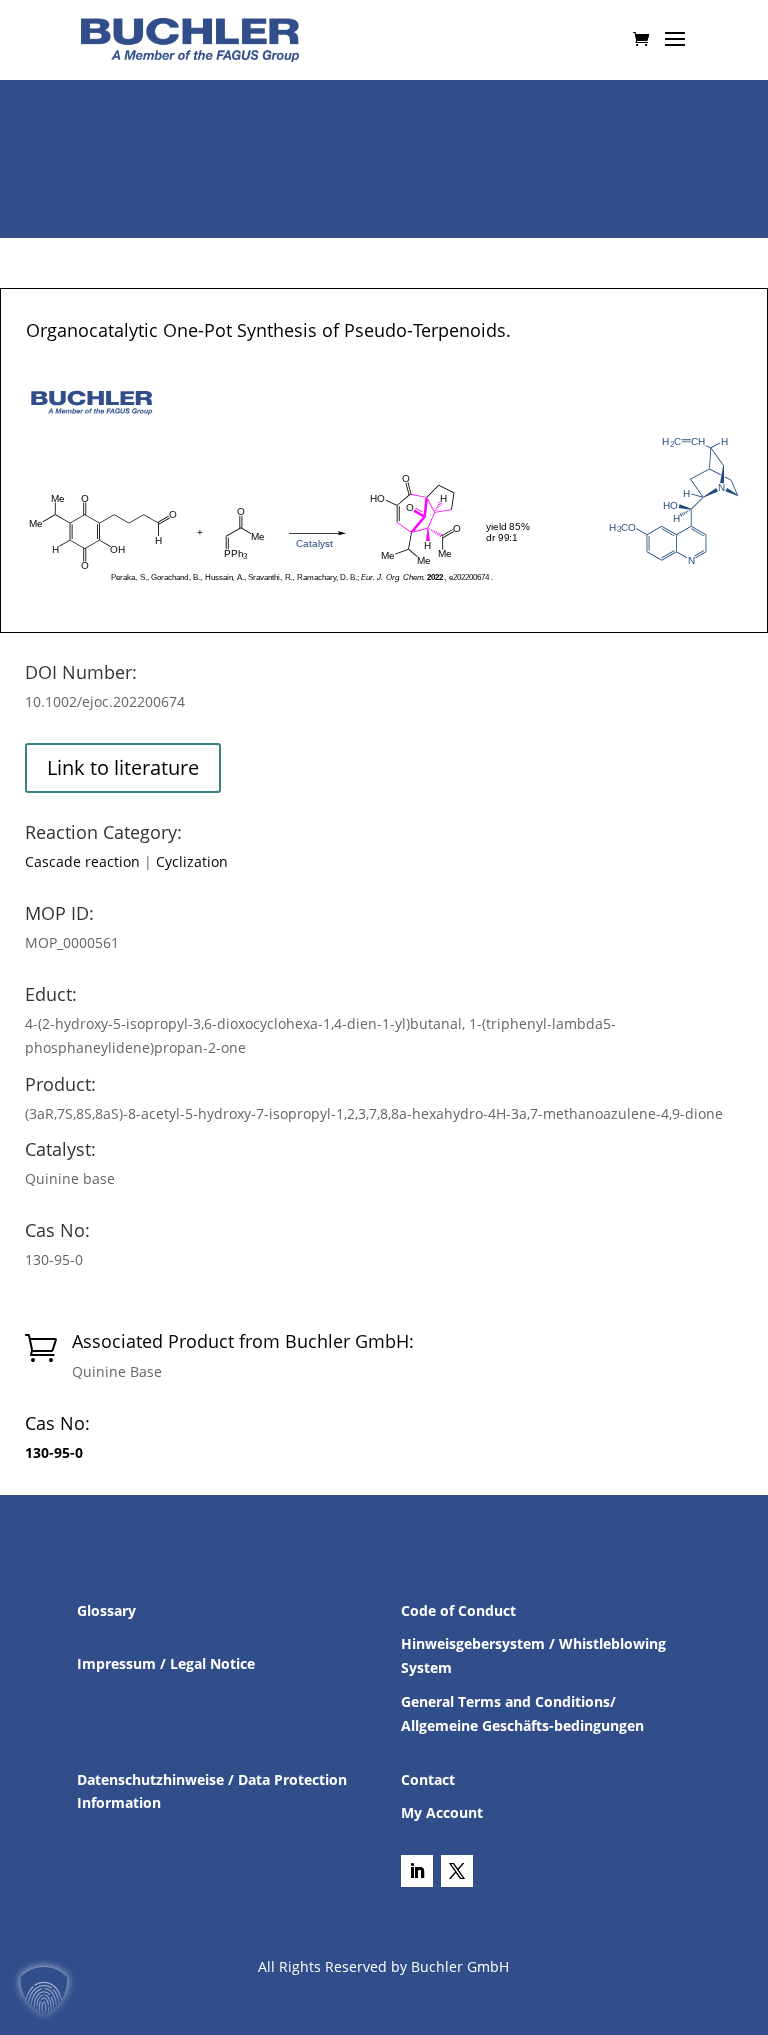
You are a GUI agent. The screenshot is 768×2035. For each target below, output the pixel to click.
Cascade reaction (82, 861)
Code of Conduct (458, 1610)
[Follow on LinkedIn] (417, 1871)
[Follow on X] (457, 1871)
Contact (428, 1779)
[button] (44, 1991)
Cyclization (192, 861)
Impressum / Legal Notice (166, 1663)
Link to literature (123, 767)
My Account (442, 1812)
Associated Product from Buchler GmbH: (243, 1341)
